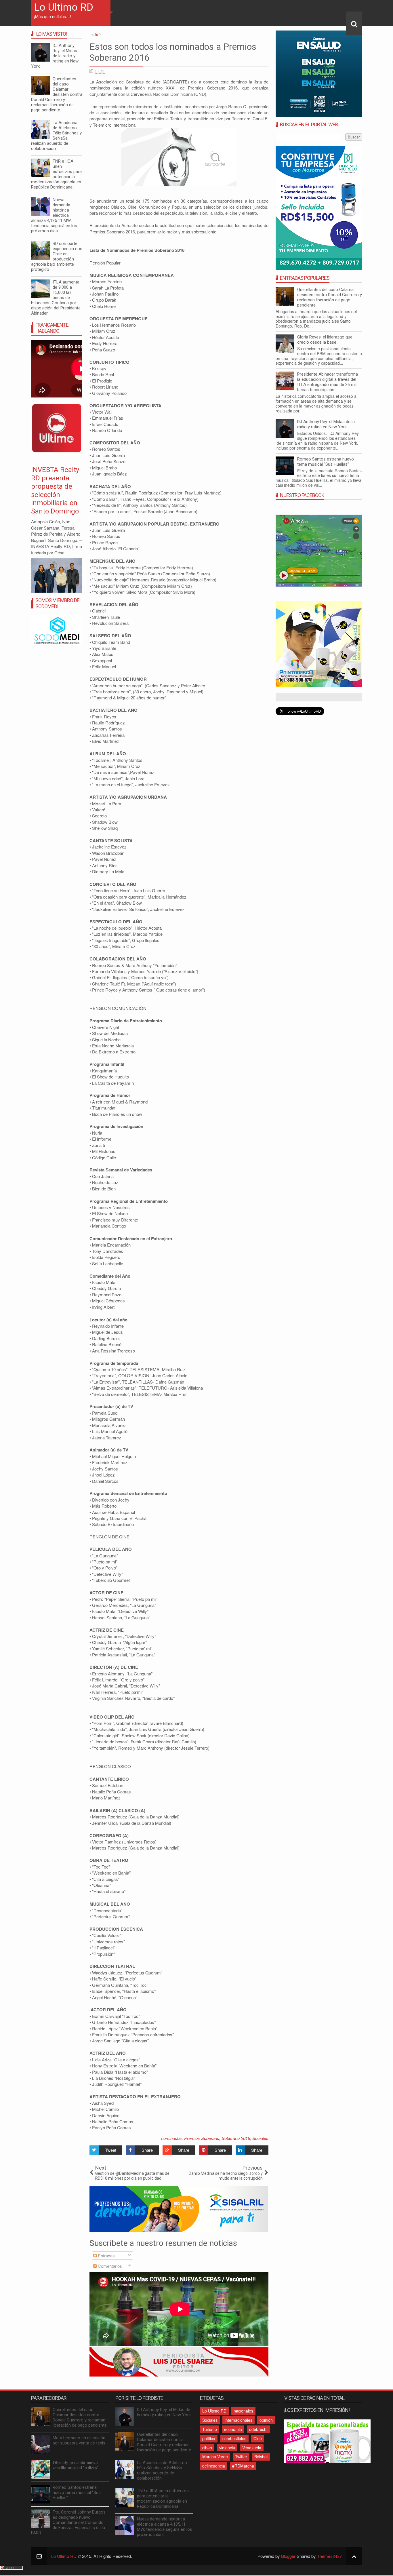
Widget (220, 1501)
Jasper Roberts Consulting (202, 1501)
